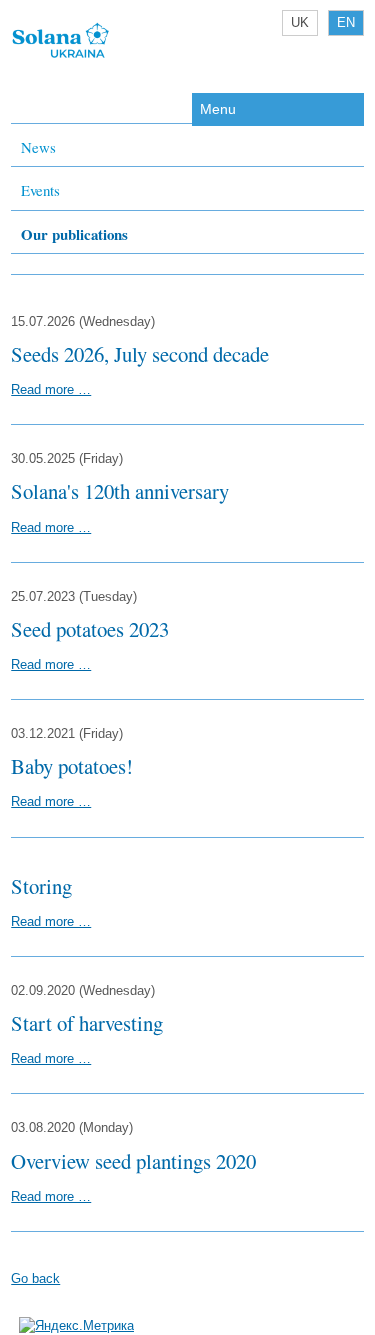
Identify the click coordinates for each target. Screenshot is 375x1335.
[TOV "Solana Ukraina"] (61, 56)
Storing (41, 886)
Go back (35, 1278)
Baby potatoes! (72, 766)
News (38, 147)
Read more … (51, 389)
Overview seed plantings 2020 (133, 1161)
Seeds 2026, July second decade (140, 354)
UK (300, 22)
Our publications (74, 234)
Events (40, 190)
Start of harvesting (87, 1023)
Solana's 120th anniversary (120, 491)
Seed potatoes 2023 (90, 629)
